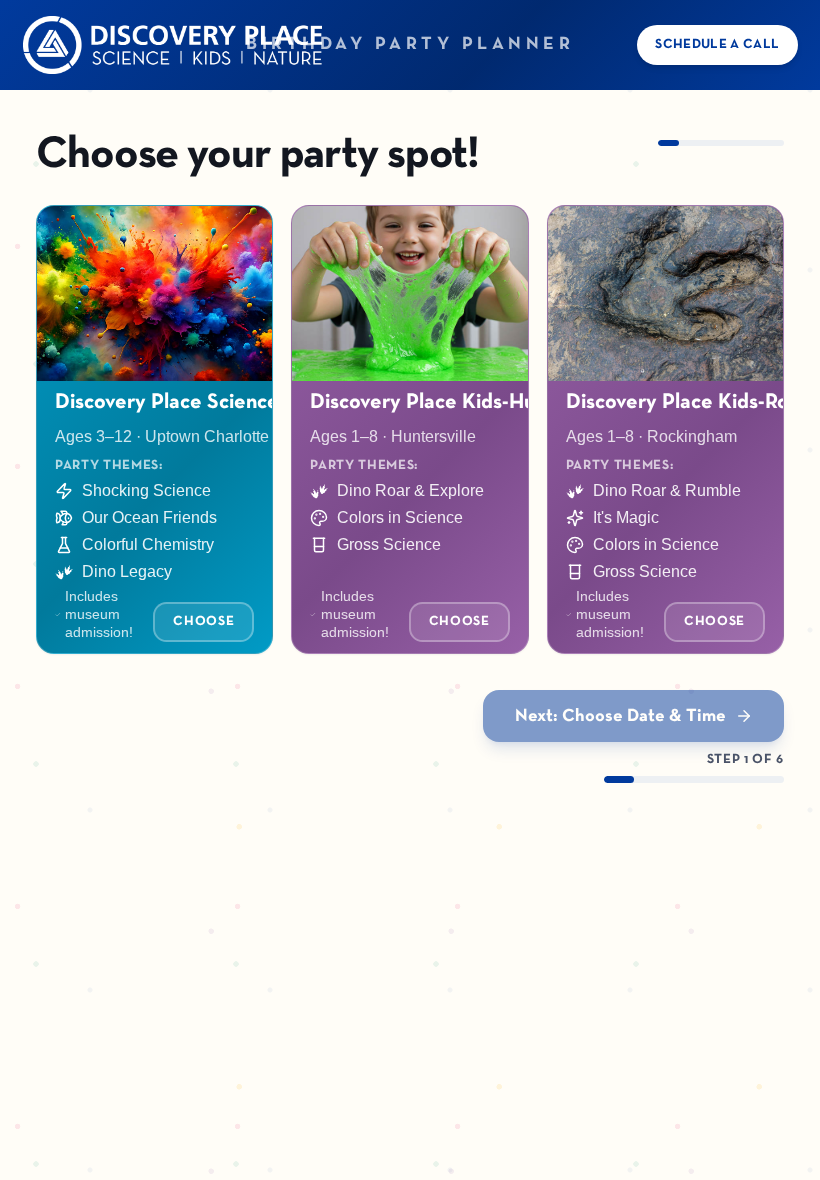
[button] (154, 429)
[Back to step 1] (173, 45)
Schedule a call (717, 45)
